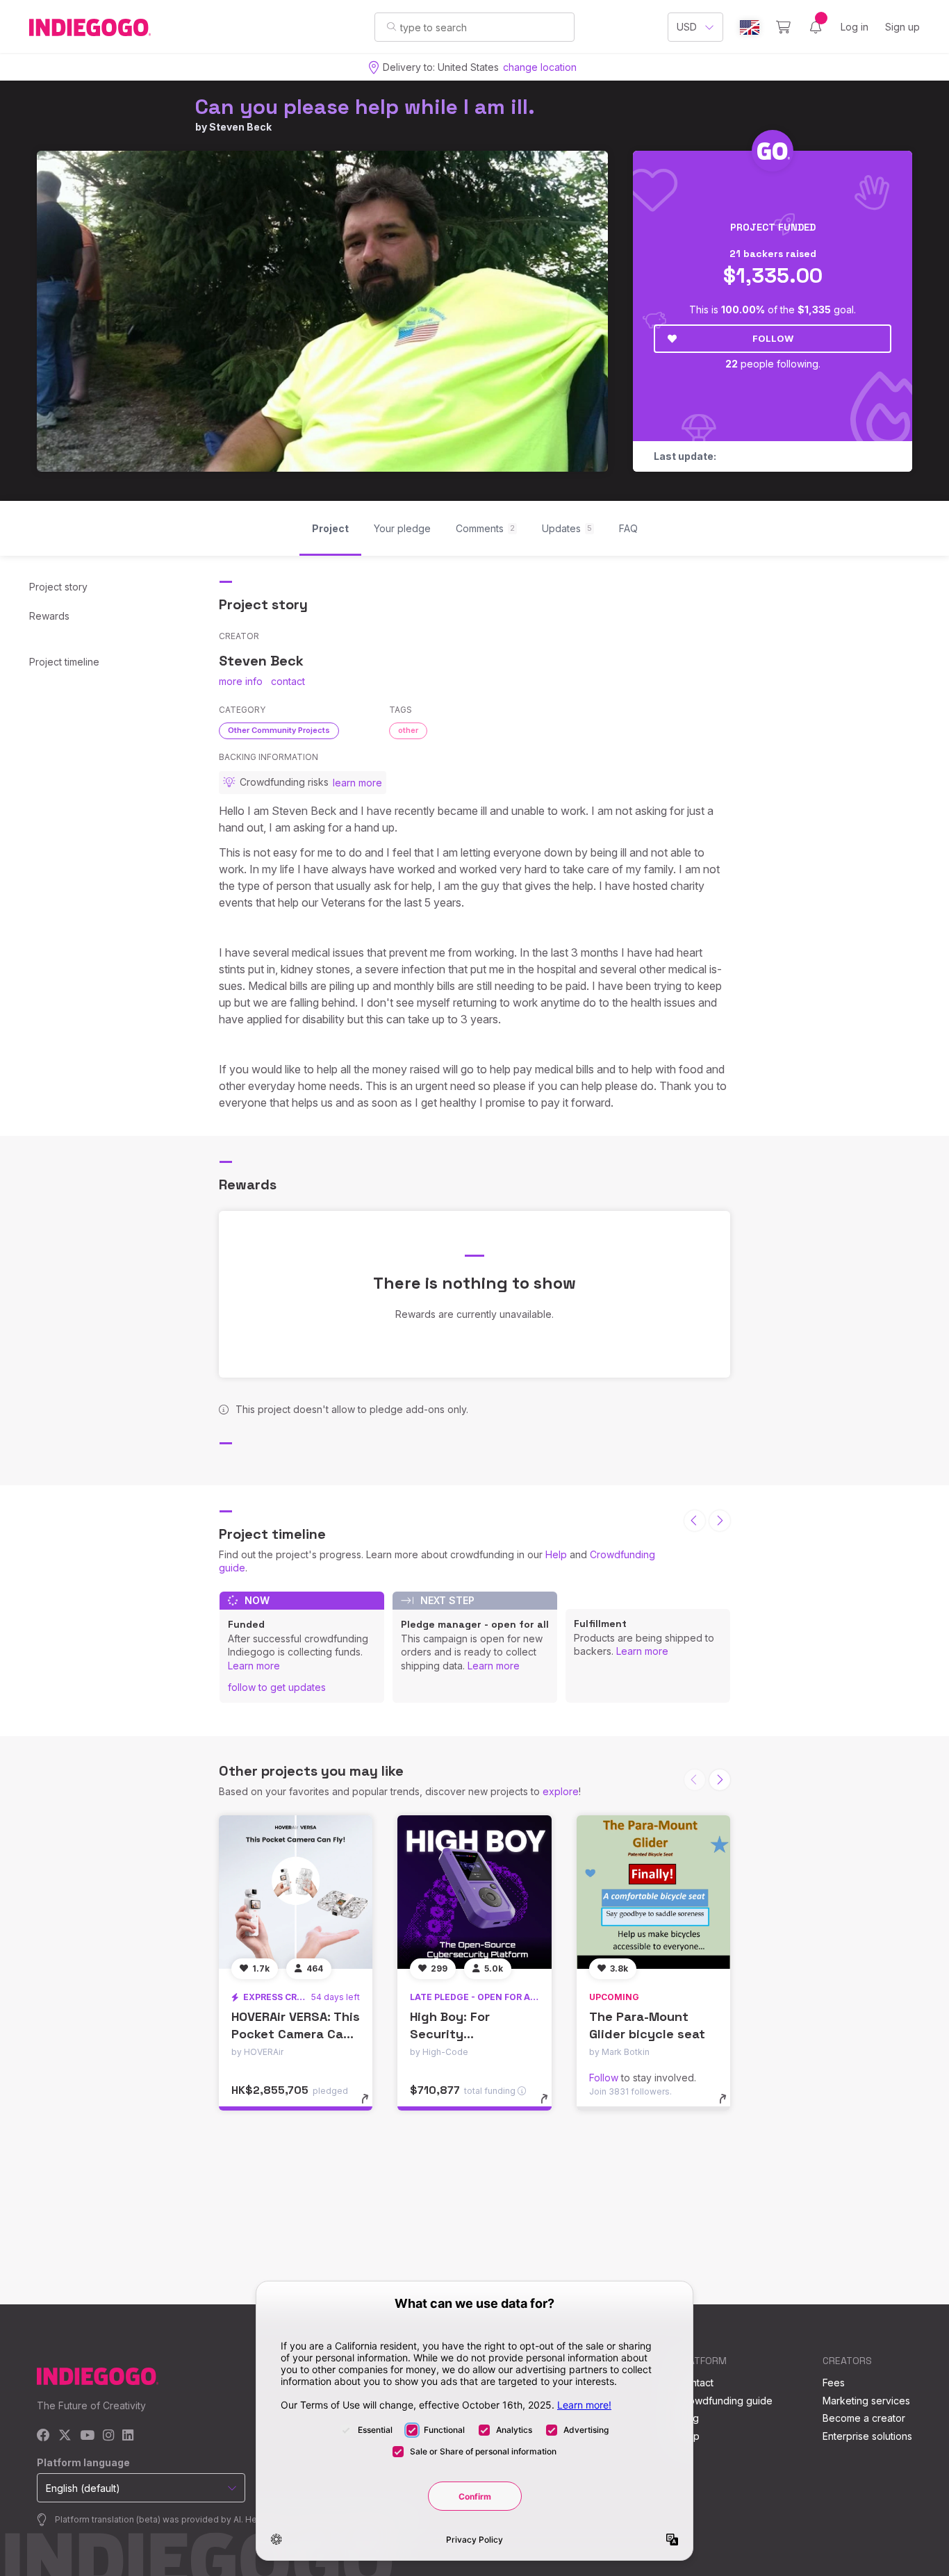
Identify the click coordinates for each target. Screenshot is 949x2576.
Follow (773, 338)
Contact (696, 2383)
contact (288, 681)
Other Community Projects (279, 730)
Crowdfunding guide (725, 2401)
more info (241, 681)
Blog (688, 2418)
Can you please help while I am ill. (365, 107)
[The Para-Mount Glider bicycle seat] (653, 1892)
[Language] (750, 27)
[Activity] (816, 27)
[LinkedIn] (128, 2436)
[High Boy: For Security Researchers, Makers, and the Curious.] (474, 1892)
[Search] (391, 26)
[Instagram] (108, 2436)
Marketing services (866, 2401)
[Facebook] (43, 2436)
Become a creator (864, 2418)
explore (561, 1791)
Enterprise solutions (867, 2436)
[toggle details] (371, 2106)
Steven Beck (240, 127)
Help (556, 1554)
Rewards (49, 616)
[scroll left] (695, 1521)
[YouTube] (87, 2436)
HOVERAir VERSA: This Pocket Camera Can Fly (296, 2034)
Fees (834, 2383)
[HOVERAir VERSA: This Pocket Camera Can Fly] (296, 1892)
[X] (65, 2436)
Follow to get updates (277, 1687)
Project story (58, 587)
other (408, 730)
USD (687, 27)
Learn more (254, 1666)
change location (540, 67)
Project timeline (64, 662)
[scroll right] (720, 1521)
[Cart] (783, 27)
